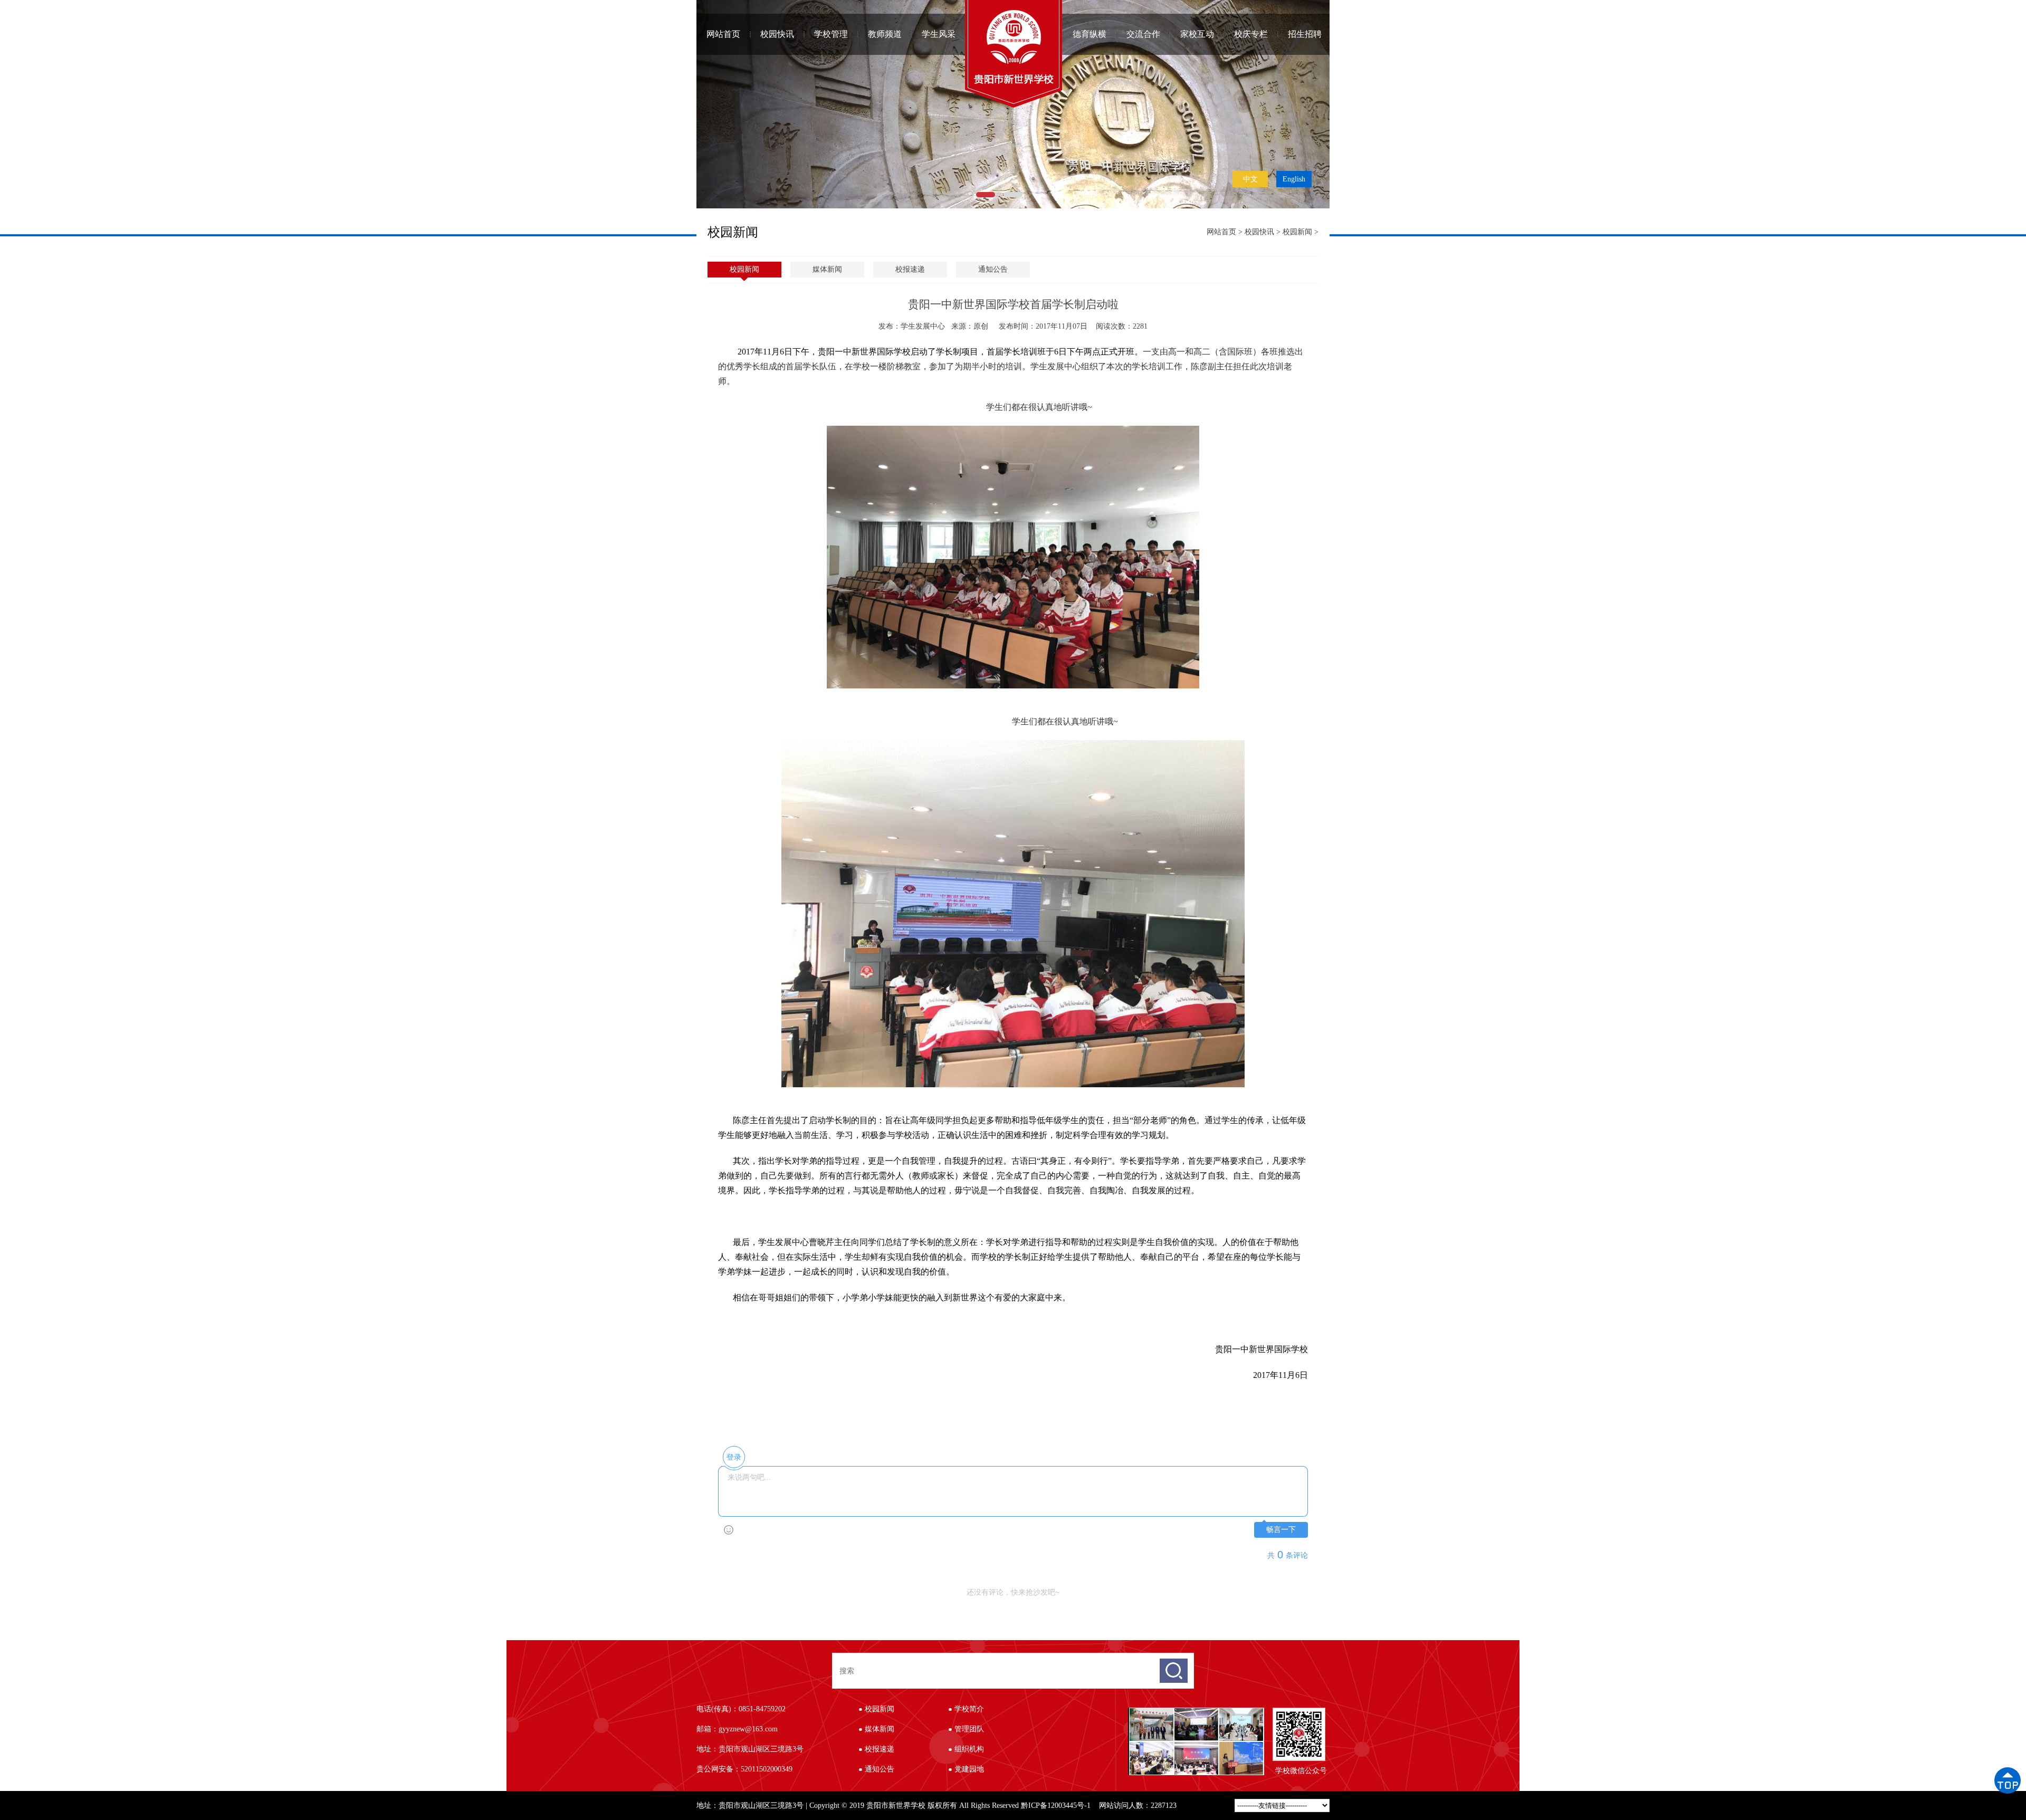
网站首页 (723, 34)
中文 (1250, 179)
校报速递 (910, 269)
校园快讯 (1259, 232)
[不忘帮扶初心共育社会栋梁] (1151, 1712)
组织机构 (969, 1749)
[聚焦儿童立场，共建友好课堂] (1241, 1746)
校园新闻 (1297, 232)
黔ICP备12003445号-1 (1056, 1805)
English (1294, 179)
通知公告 (993, 269)
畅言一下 (1281, 1530)
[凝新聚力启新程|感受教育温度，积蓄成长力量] (1241, 1712)
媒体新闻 (827, 269)
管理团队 (969, 1729)
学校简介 (969, 1709)
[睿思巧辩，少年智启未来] (1196, 1746)
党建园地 (969, 1769)
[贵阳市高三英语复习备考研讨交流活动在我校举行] (1151, 1746)
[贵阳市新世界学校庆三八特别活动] (1196, 1712)
